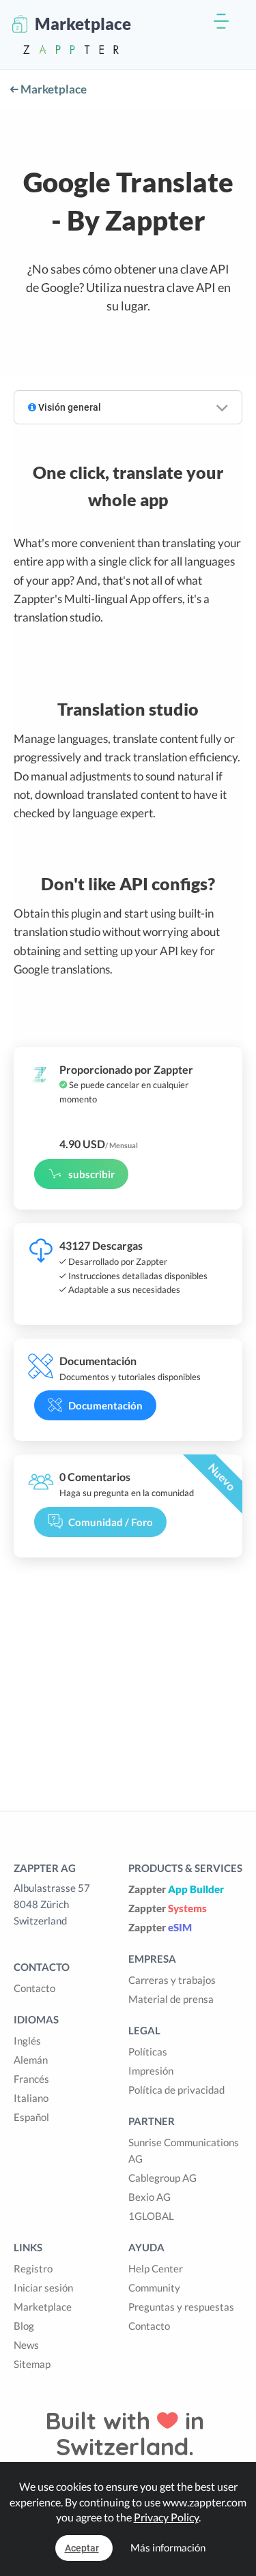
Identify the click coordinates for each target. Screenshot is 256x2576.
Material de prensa (171, 1999)
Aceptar (82, 2548)
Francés (31, 2079)
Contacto (34, 1988)
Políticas (148, 2051)
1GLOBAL (151, 2216)
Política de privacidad (176, 2090)
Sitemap (32, 2364)
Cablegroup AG (162, 2178)
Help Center (156, 2268)
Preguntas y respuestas (181, 2307)
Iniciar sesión (43, 2287)
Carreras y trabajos (172, 1980)
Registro (33, 2268)
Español (31, 2117)
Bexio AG (150, 2197)
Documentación (105, 1405)
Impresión (151, 2070)
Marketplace (53, 89)
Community (154, 2287)
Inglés (27, 2040)
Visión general (69, 407)
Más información (168, 2547)
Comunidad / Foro (111, 1522)
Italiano (31, 2098)
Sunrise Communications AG (184, 2150)
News (26, 2345)
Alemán (31, 2060)
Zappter (176, 1889)
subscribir (91, 1174)
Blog (24, 2326)
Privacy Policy (166, 2517)
